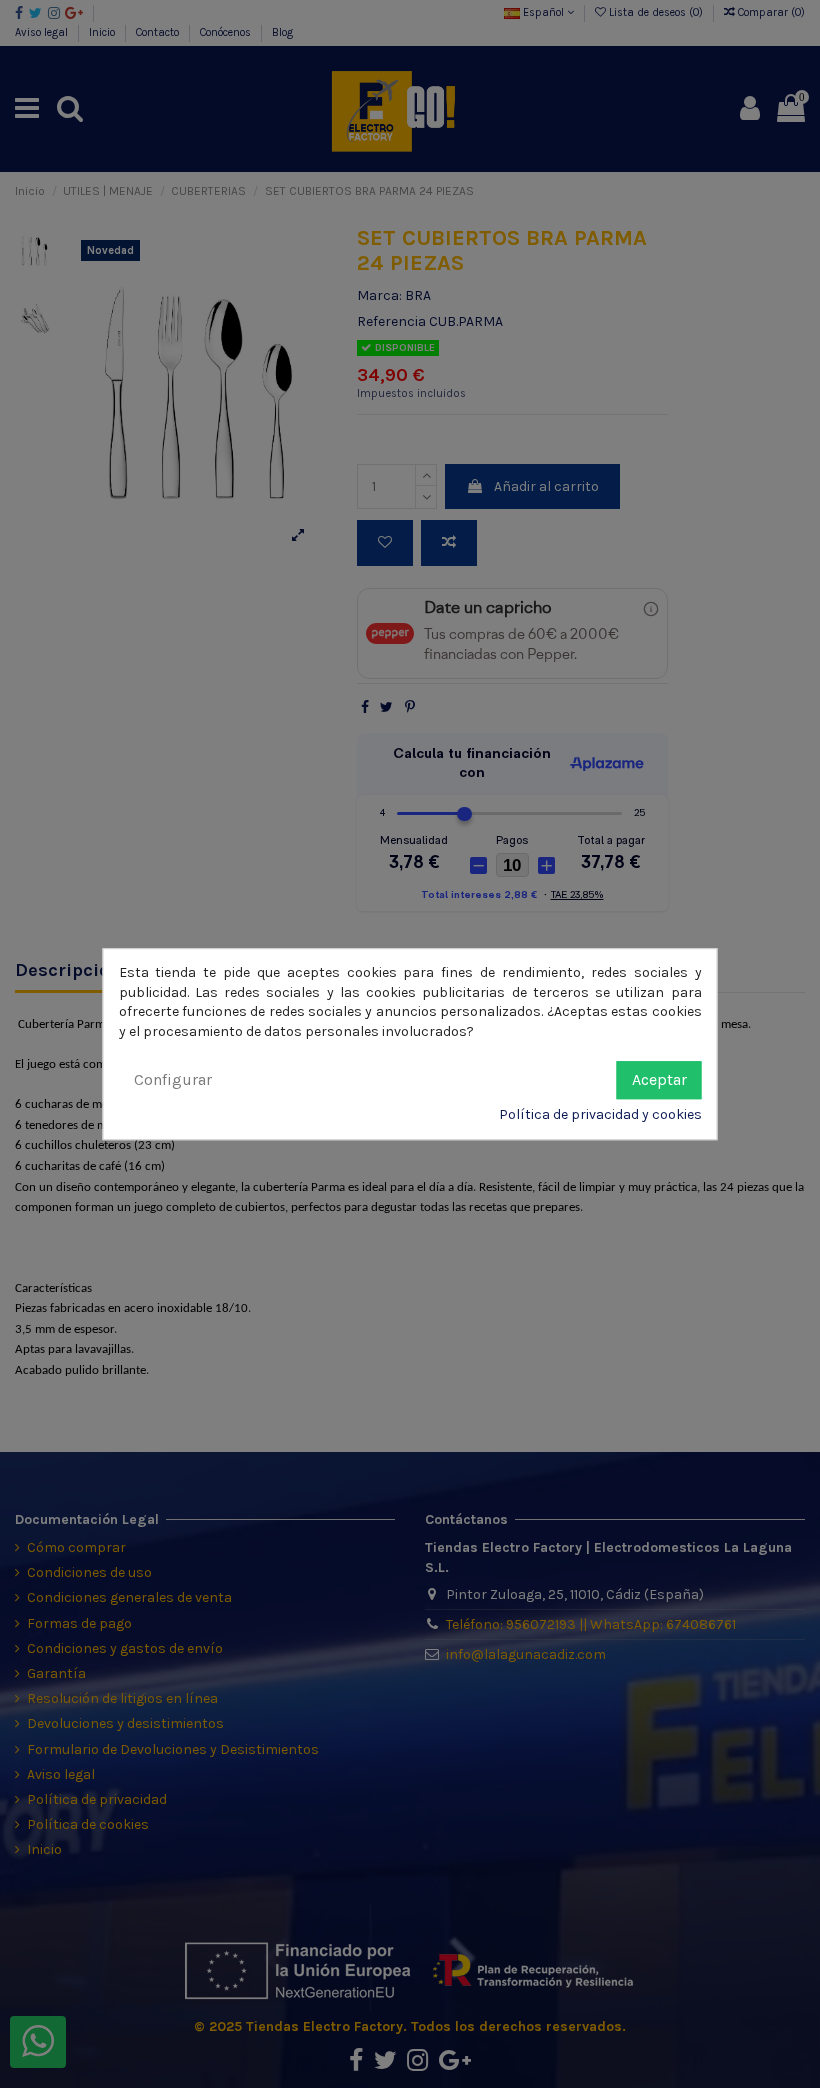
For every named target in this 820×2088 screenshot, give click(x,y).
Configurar (173, 1080)
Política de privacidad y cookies (600, 1114)
